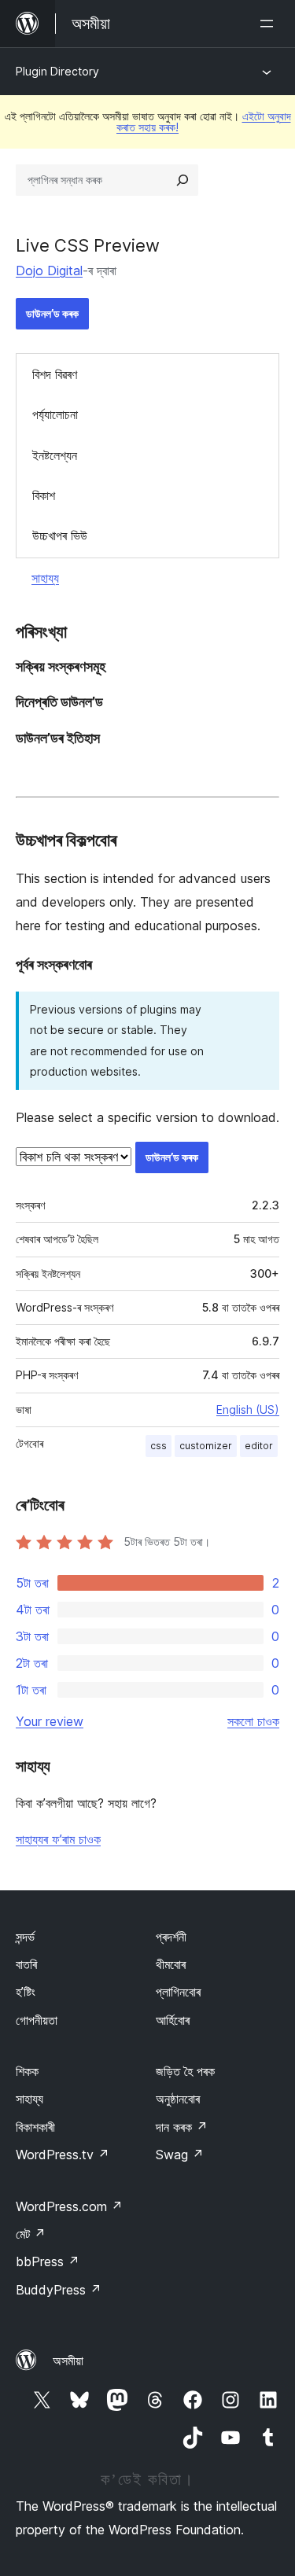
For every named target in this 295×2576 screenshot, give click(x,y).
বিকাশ (44, 495)
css (159, 1446)
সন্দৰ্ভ (25, 1937)
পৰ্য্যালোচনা (55, 414)
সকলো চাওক (253, 1721)
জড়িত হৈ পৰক (185, 2071)
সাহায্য (45, 578)
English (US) (248, 1409)
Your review (50, 1721)
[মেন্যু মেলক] (270, 24)
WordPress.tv (63, 2155)
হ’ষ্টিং (26, 1992)
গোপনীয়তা (37, 2020)
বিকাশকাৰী (35, 2127)
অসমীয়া (68, 2361)
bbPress (48, 2261)
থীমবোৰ (171, 1964)
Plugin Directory (57, 71)
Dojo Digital (49, 270)
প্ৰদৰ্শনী (171, 1937)
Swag (180, 2155)
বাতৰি (26, 1964)
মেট (31, 2234)
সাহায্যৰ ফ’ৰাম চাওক (58, 1839)
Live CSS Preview (88, 245)
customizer (206, 1446)
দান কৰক (182, 2127)
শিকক (27, 2071)
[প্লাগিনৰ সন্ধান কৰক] (183, 180)
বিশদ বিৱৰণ (55, 374)
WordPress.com (69, 2206)
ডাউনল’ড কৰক (52, 313)
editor (259, 1446)
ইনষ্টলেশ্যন (55, 455)
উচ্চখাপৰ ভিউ (60, 535)
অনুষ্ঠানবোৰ (178, 2099)
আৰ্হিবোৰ (173, 2020)
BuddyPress (59, 2290)
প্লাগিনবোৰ (178, 1992)
